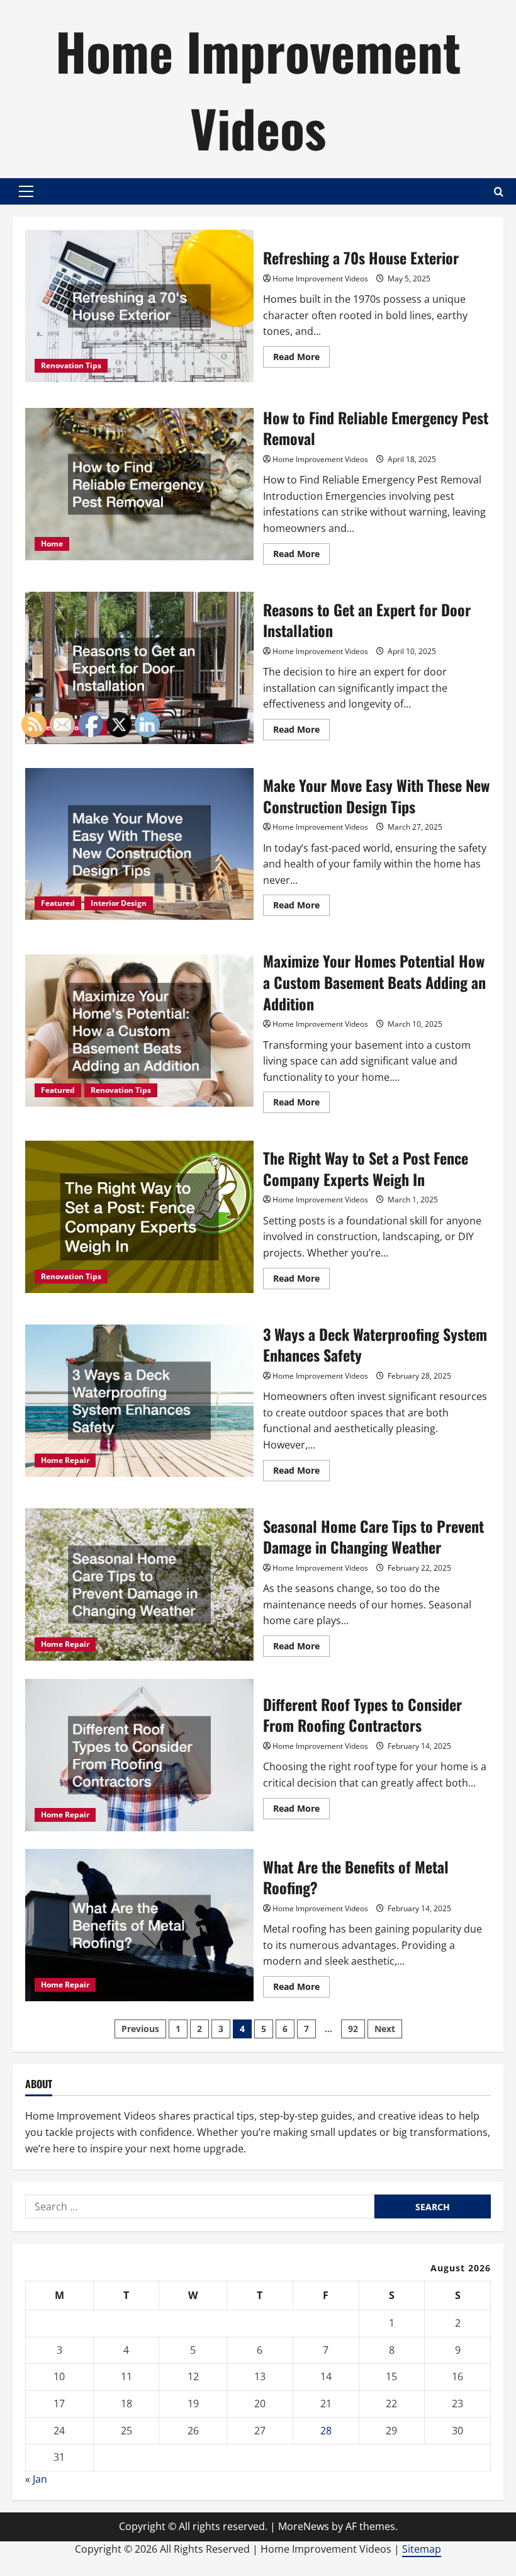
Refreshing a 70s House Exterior (139, 306)
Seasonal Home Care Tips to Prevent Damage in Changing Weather (373, 1537)
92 (353, 2029)
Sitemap (422, 2549)
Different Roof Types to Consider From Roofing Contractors (362, 1715)
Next (385, 2029)
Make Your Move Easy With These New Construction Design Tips (376, 796)
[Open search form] (499, 192)
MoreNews (304, 2526)
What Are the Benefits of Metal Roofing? (356, 1877)
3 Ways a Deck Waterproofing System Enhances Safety (375, 1345)
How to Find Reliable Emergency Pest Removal (139, 484)
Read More (301, 359)
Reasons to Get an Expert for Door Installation (139, 668)
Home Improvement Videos (258, 89)
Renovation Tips (71, 365)
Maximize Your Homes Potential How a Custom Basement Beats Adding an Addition (374, 982)
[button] (26, 191)
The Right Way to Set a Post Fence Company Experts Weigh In (366, 1168)
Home (52, 544)
